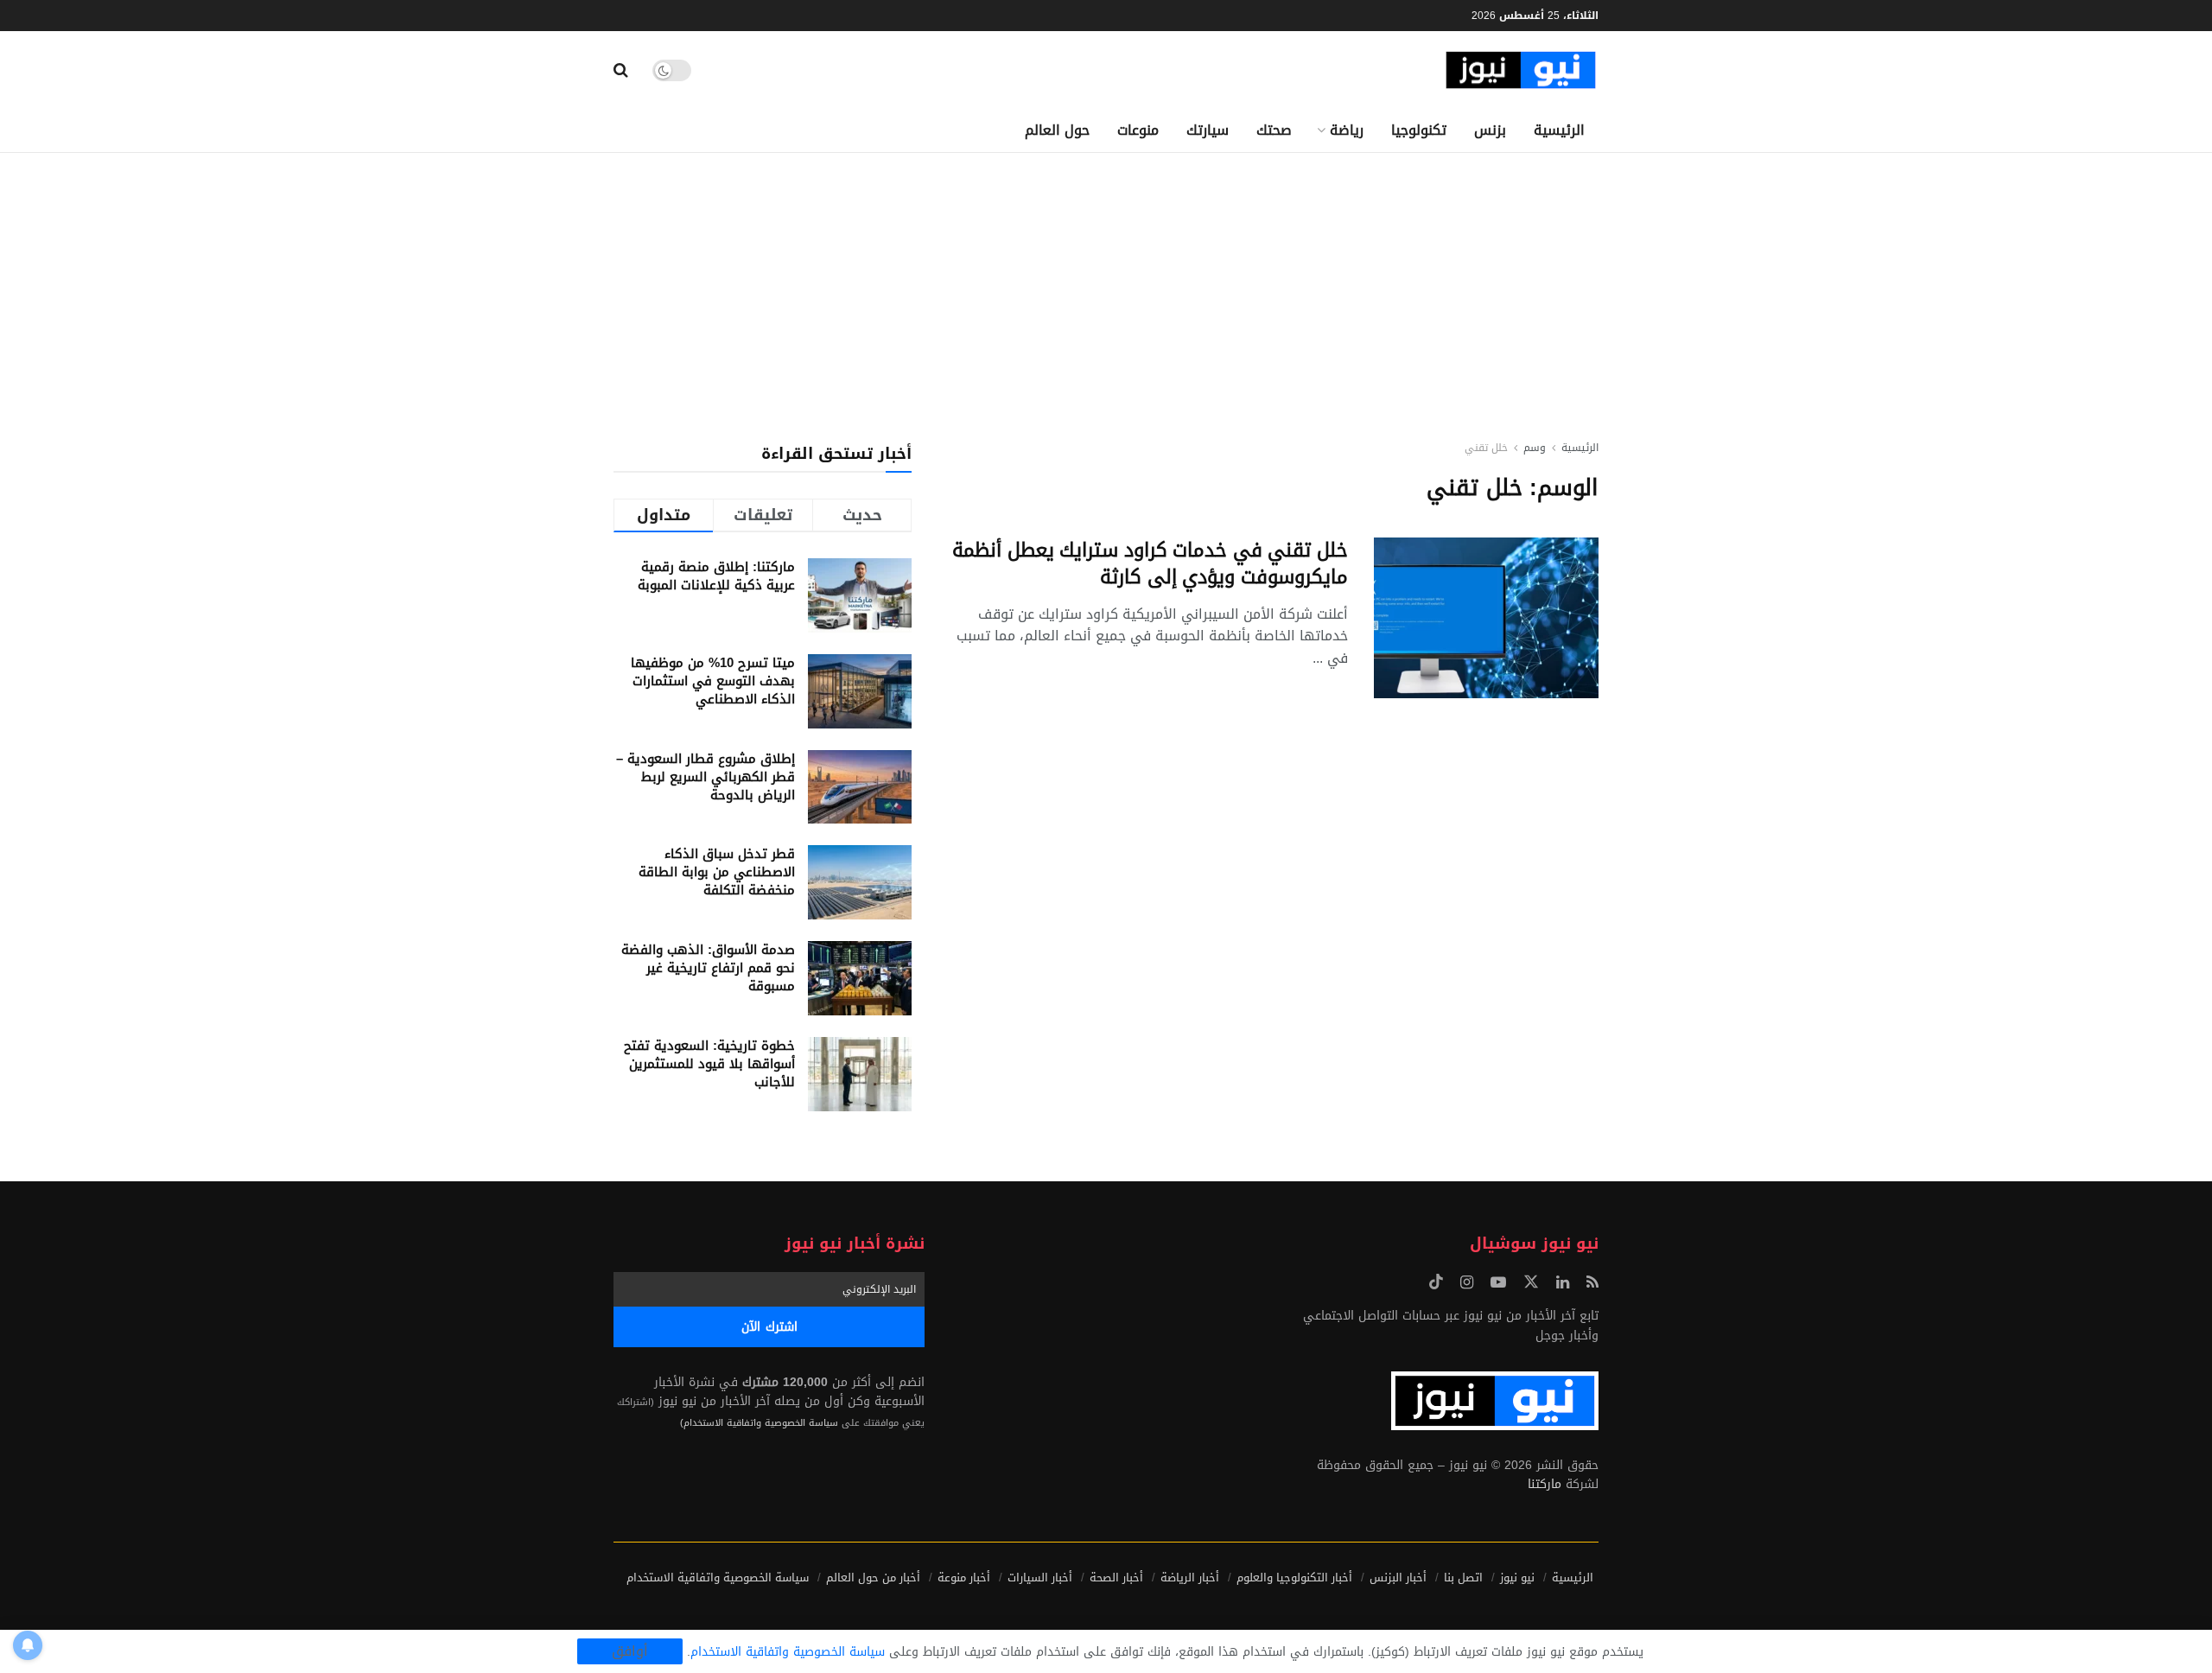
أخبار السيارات (1040, 1578)
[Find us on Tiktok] (1436, 1283)
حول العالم (1057, 130)
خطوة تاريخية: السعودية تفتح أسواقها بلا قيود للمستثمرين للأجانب (709, 1064)
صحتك (1274, 130)
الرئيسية (1559, 130)
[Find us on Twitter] (1531, 1283)
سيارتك (1208, 130)
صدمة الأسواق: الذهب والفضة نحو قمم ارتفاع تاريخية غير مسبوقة (708, 968)
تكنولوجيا (1419, 130)
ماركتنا (1545, 1484)
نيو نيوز (1517, 1578)
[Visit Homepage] (1521, 70)
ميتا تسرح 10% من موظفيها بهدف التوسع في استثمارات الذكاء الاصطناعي (713, 681)
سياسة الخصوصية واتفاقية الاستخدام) (759, 1423)
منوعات (1138, 130)
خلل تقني (1486, 448)
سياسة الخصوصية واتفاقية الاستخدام (718, 1578)
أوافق (630, 1651)
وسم (1535, 448)
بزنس (1490, 130)
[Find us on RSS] (1592, 1283)
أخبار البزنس (1398, 1578)
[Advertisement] (1106, 283)
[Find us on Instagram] (1467, 1283)
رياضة (1347, 130)
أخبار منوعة (964, 1578)
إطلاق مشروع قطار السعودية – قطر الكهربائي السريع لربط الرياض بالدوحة (706, 777)
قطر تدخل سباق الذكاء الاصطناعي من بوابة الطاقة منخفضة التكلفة (717, 872)
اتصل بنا (1463, 1578)
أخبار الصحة (1116, 1578)
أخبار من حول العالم (873, 1578)
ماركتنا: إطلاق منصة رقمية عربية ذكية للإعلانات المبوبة (716, 576)
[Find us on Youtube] (1498, 1283)
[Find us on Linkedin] (1563, 1283)
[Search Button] (621, 70)
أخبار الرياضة (1190, 1578)
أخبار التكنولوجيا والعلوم (1294, 1578)
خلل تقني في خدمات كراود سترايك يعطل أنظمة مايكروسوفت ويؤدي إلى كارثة (1150, 564)
